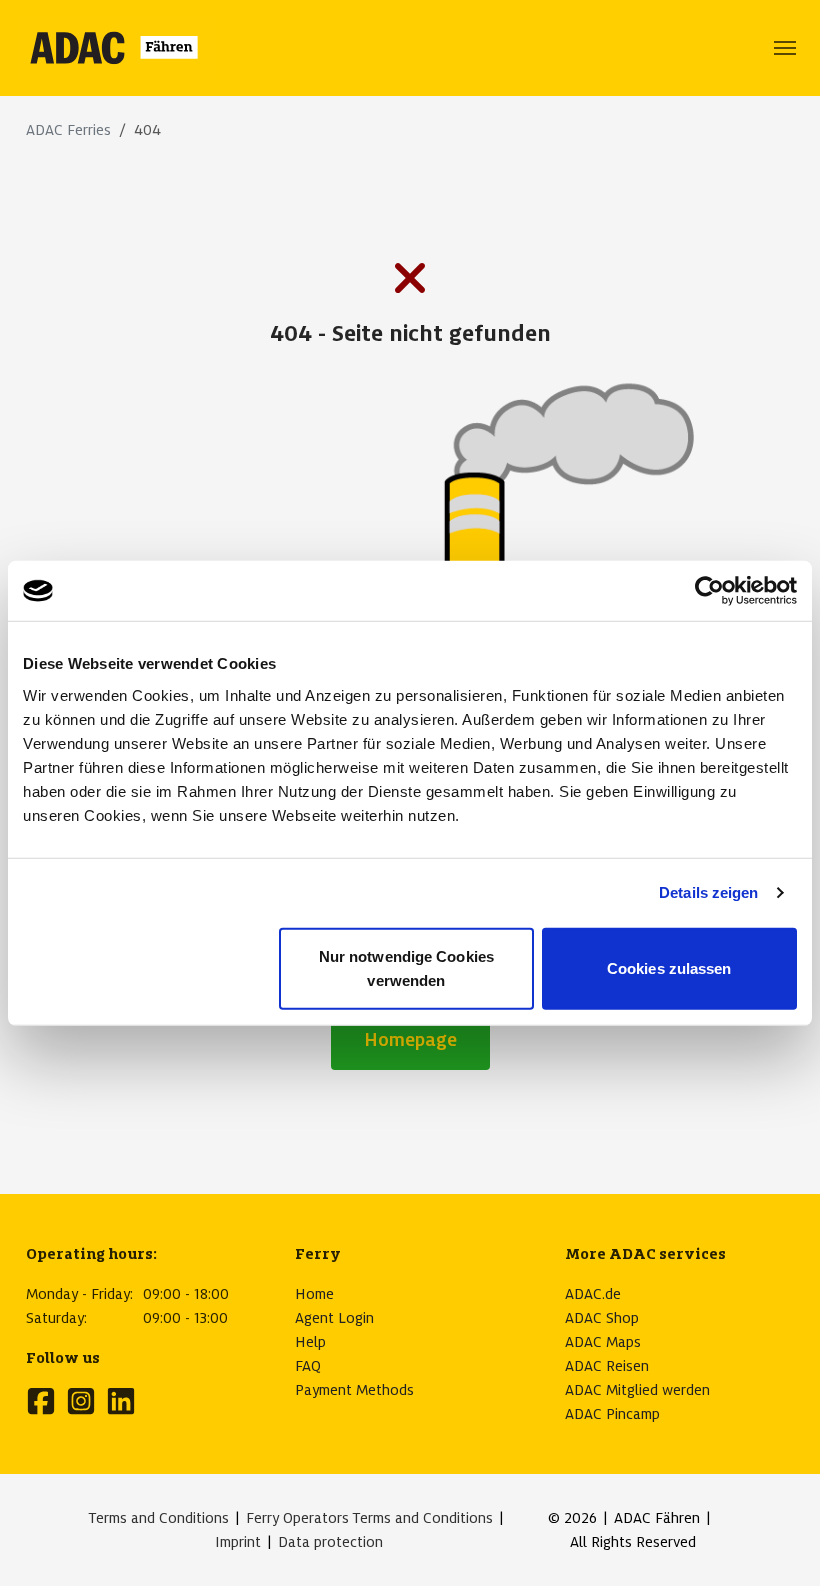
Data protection (330, 1542)
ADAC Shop (602, 1318)
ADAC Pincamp (612, 1414)
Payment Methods (354, 1390)
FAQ (308, 1366)
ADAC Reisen (607, 1366)
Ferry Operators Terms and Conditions (369, 1518)
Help (310, 1342)
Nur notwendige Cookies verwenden (406, 967)
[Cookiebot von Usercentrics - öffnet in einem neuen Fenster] (709, 591)
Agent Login (334, 1318)
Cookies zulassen (669, 967)
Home (314, 1294)
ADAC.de (593, 1294)
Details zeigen (708, 892)
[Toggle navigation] (785, 48)
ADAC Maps (603, 1342)
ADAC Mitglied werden (637, 1390)
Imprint (238, 1542)
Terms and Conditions (158, 1518)
